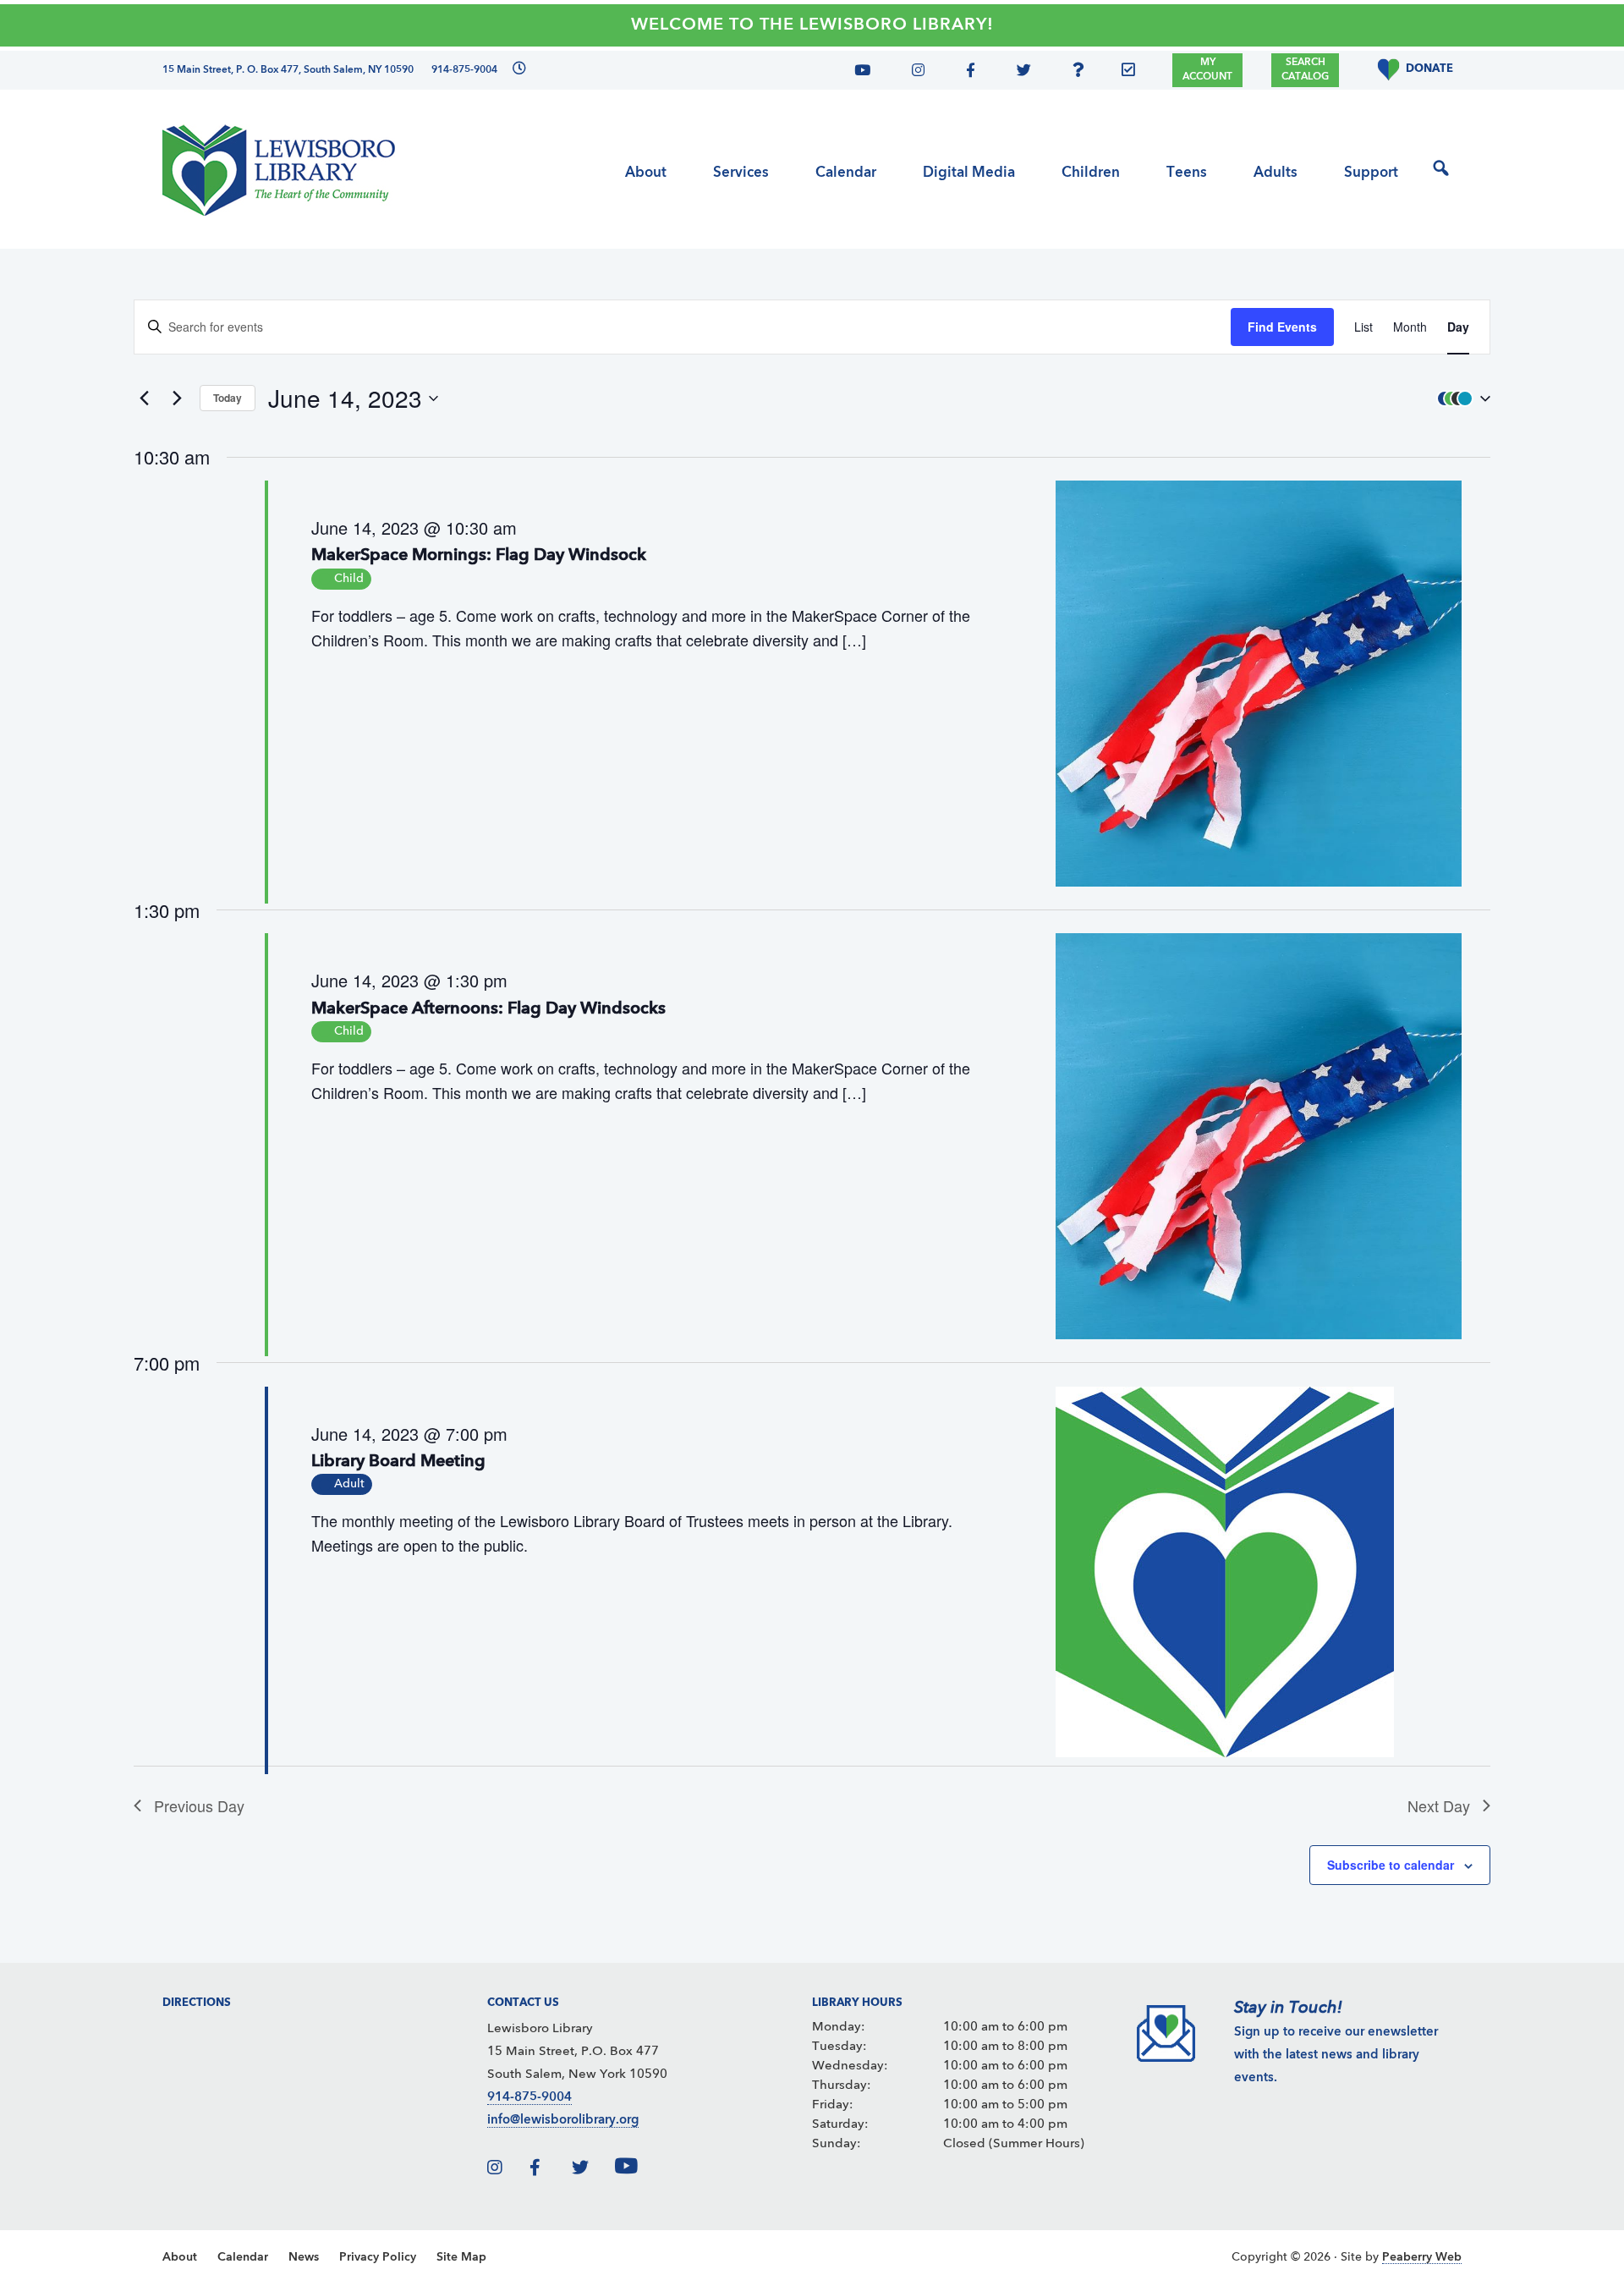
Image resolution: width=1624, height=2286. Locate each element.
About (180, 2257)
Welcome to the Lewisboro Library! (812, 25)
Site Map (461, 2257)
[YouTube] (869, 73)
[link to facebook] (549, 2171)
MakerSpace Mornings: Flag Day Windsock (479, 556)
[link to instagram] (507, 2171)
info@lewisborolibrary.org (563, 2121)
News (304, 2257)
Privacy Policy (378, 2257)
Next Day (1439, 1805)
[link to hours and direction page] (517, 70)
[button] (1460, 398)
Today (228, 398)
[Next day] (177, 398)
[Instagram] (914, 73)
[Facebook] (968, 73)
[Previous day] (144, 398)
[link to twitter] (591, 2171)
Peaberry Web (1422, 2257)
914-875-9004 (529, 2098)
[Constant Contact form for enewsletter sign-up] (1133, 73)
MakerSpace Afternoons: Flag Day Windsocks (488, 1009)
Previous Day (199, 1805)
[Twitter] (1019, 73)
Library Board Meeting (398, 1462)
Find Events (1282, 327)
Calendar (243, 2257)
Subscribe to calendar (1391, 1865)
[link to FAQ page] (1083, 73)
